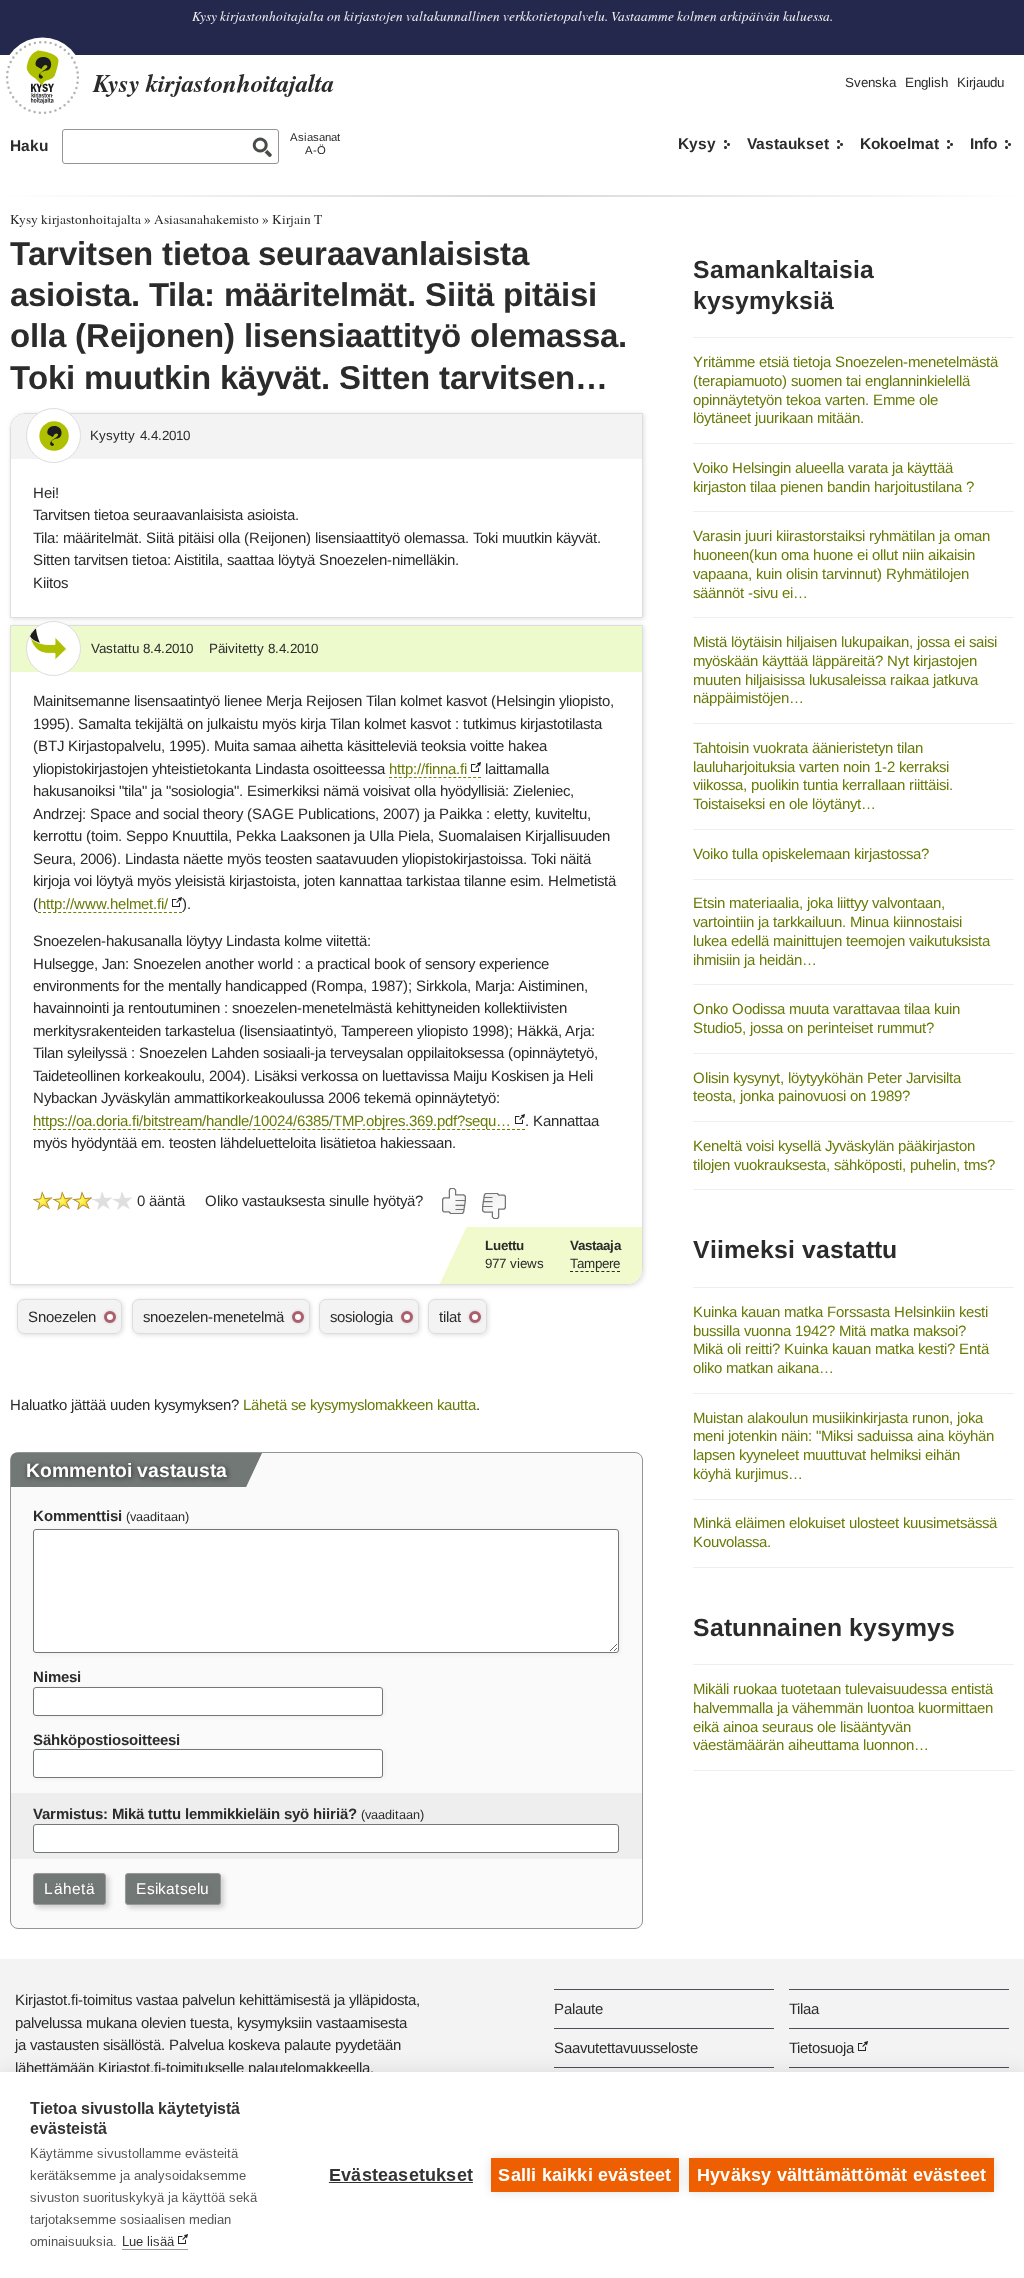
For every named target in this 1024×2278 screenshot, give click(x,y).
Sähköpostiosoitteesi (106, 1739)
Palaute (578, 2008)
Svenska (870, 82)
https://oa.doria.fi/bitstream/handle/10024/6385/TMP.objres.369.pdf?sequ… (272, 1120)
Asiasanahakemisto (206, 219)
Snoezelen (62, 1316)
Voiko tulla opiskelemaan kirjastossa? (811, 853)
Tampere (595, 1263)
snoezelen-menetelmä (213, 1316)
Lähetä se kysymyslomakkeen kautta (359, 1404)
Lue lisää (148, 2241)
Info (983, 143)
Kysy (697, 143)
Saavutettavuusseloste (626, 2047)
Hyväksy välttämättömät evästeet (841, 2175)
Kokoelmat (899, 143)
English (926, 82)
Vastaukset (788, 143)
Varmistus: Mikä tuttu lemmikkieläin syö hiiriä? (195, 1813)
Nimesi (57, 1676)
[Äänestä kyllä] (455, 1201)
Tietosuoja (821, 2047)
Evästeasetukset (401, 2175)
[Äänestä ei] (493, 1206)
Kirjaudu (980, 82)
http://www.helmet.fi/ (103, 903)
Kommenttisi (77, 1515)
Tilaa (804, 2008)
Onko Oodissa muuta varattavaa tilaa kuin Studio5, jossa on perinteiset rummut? (826, 1018)
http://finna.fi (428, 768)
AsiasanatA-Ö (315, 143)
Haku (29, 145)
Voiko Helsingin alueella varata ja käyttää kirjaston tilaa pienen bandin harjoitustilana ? (833, 477)
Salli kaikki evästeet (584, 2175)
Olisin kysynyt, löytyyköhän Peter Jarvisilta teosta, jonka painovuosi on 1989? (827, 1087)
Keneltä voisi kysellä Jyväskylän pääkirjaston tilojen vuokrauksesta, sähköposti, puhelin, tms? (844, 1155)
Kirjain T (297, 219)
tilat (450, 1316)
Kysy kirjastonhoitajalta (75, 219)
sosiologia (361, 1316)
